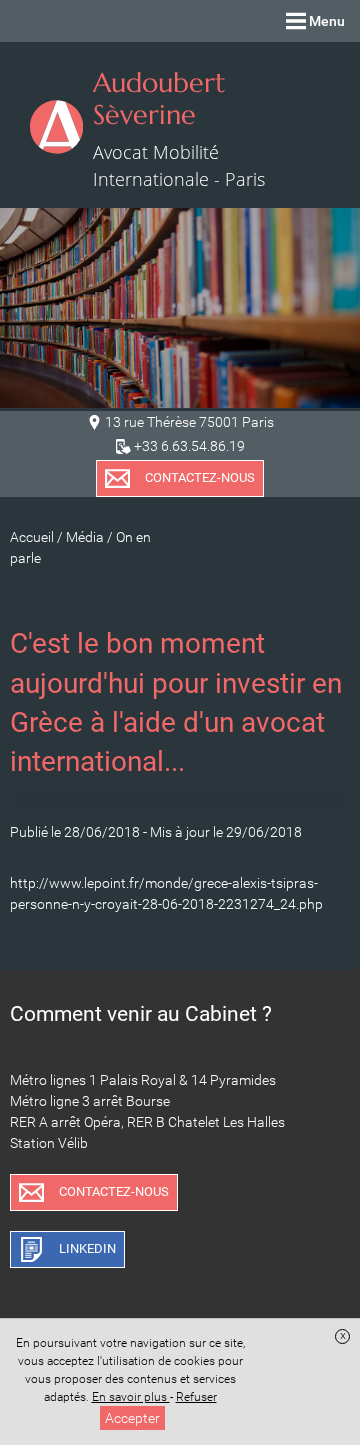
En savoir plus (131, 1397)
